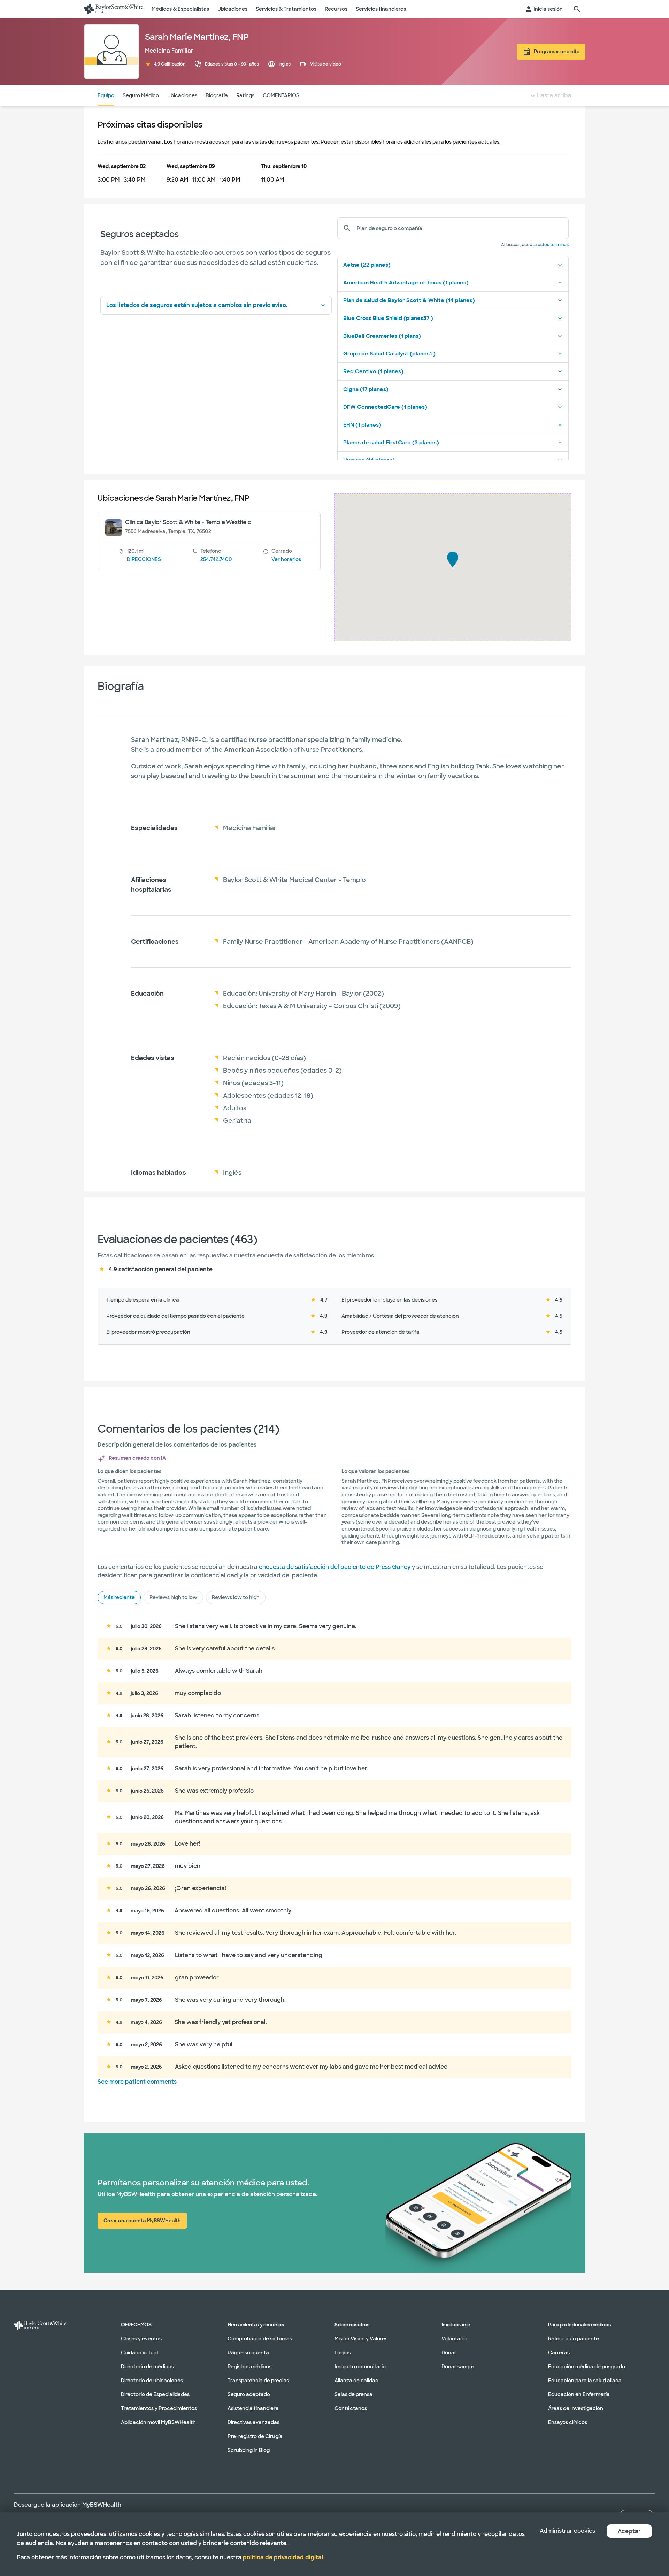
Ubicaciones (182, 95)
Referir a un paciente (574, 2339)
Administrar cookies (567, 2531)
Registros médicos (249, 2367)
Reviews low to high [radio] (236, 1597)
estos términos (553, 245)
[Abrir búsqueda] (577, 9)
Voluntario (454, 2339)
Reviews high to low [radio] (173, 1597)
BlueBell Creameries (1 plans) (382, 336)
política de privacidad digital (283, 2557)
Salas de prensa (353, 2394)
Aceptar (629, 2531)
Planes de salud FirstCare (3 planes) (391, 443)
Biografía (217, 95)
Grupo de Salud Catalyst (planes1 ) (389, 354)
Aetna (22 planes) (367, 265)
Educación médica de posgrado (587, 2367)
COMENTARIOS (281, 95)
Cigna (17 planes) (366, 389)
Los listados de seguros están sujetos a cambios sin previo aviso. (197, 305)
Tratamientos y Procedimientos (159, 2408)
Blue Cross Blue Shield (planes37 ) (388, 318)
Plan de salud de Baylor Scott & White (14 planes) (409, 300)
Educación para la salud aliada (585, 2380)
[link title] (113, 9)
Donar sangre (458, 2367)
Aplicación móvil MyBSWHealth (158, 2422)
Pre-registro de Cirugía (255, 2436)
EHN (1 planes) (362, 425)
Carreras (559, 2353)
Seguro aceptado (249, 2394)
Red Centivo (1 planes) (373, 371)
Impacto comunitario (360, 2367)
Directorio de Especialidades (155, 2394)
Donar (449, 2353)
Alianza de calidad (356, 2380)
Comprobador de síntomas (260, 2339)
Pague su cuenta (248, 2353)
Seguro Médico (141, 95)
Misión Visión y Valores (361, 2339)
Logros (343, 2353)
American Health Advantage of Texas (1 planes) (406, 283)
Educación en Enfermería (579, 2394)
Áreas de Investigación (576, 2408)
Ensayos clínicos (568, 2422)
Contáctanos (351, 2408)
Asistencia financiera (253, 2408)
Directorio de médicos (147, 2367)
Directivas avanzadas (253, 2422)
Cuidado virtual (139, 2353)
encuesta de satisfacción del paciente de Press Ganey (335, 1567)
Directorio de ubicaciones (152, 2380)
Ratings (245, 95)
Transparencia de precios (258, 2380)
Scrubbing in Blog (249, 2450)
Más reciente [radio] (119, 1597)
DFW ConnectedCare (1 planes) (385, 407)
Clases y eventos (141, 2339)
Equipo (106, 95)
